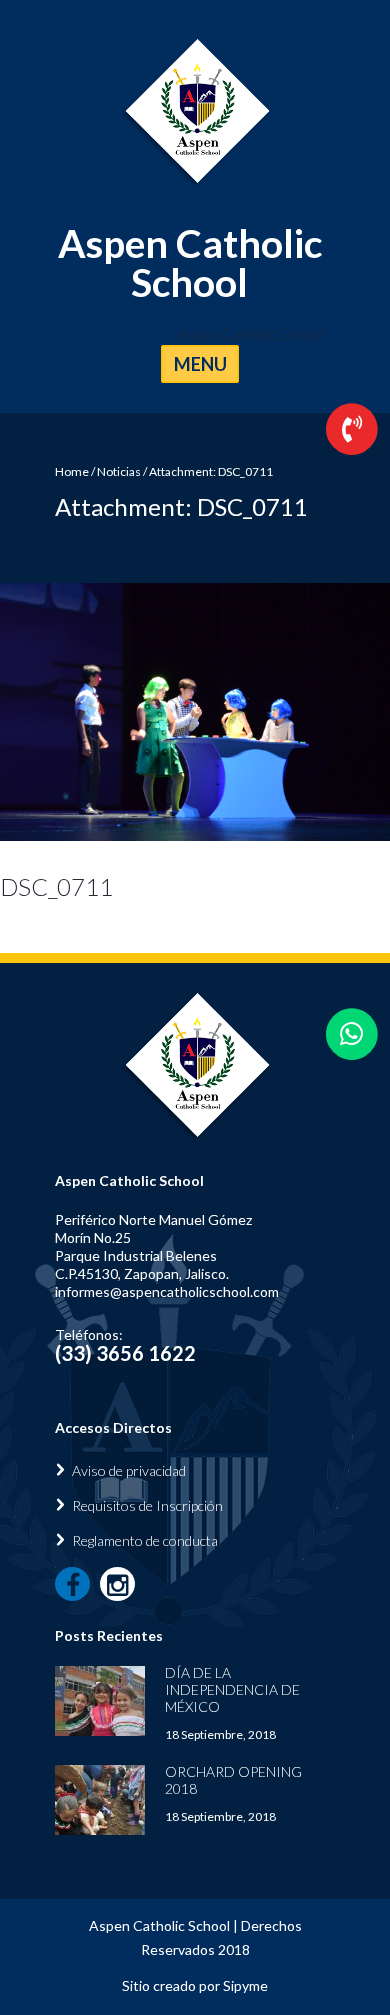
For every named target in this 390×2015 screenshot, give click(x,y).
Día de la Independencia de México (232, 1689)
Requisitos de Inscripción (147, 1505)
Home (72, 471)
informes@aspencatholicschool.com (167, 1291)
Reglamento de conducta (145, 1540)
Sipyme (245, 1985)
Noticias (119, 471)
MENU (200, 364)
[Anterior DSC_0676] (97, 712)
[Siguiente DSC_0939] (292, 712)
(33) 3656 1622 (125, 1353)
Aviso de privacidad (129, 1470)
